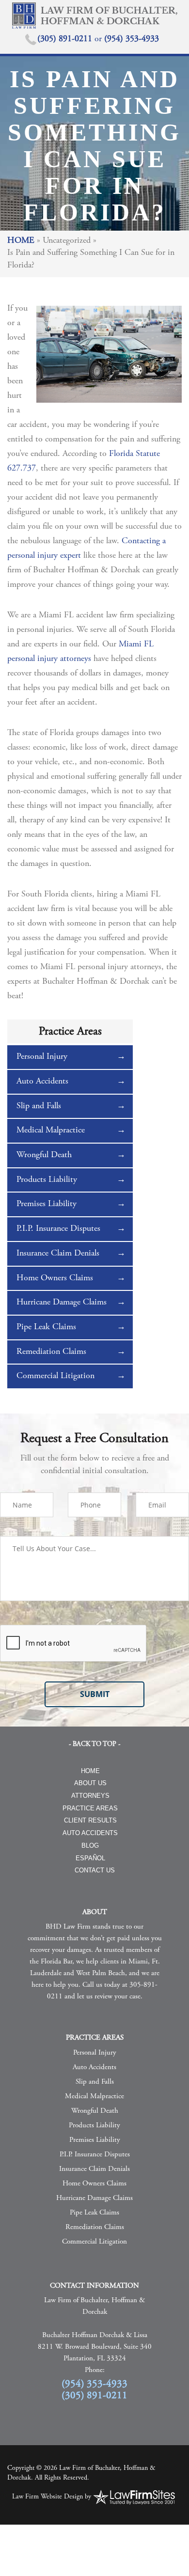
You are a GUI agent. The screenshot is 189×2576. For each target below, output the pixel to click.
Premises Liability (47, 1204)
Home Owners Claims (55, 1278)
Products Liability (47, 1180)
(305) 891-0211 (66, 39)
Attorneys (90, 1796)
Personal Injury (42, 1057)
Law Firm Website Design (47, 2497)
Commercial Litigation (55, 1376)
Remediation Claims (51, 1352)
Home (21, 241)
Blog (90, 1846)
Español (90, 1858)
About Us (90, 1783)
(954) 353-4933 (132, 39)
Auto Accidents (42, 1082)
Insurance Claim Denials (58, 1254)
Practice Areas (90, 1808)
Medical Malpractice (51, 1131)
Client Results (90, 1820)
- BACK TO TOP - (94, 1744)
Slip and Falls (39, 1106)
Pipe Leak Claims (46, 1327)
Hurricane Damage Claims (62, 1303)
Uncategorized (67, 241)
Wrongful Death (44, 1155)
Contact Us (95, 1870)
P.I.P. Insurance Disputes (58, 1229)
